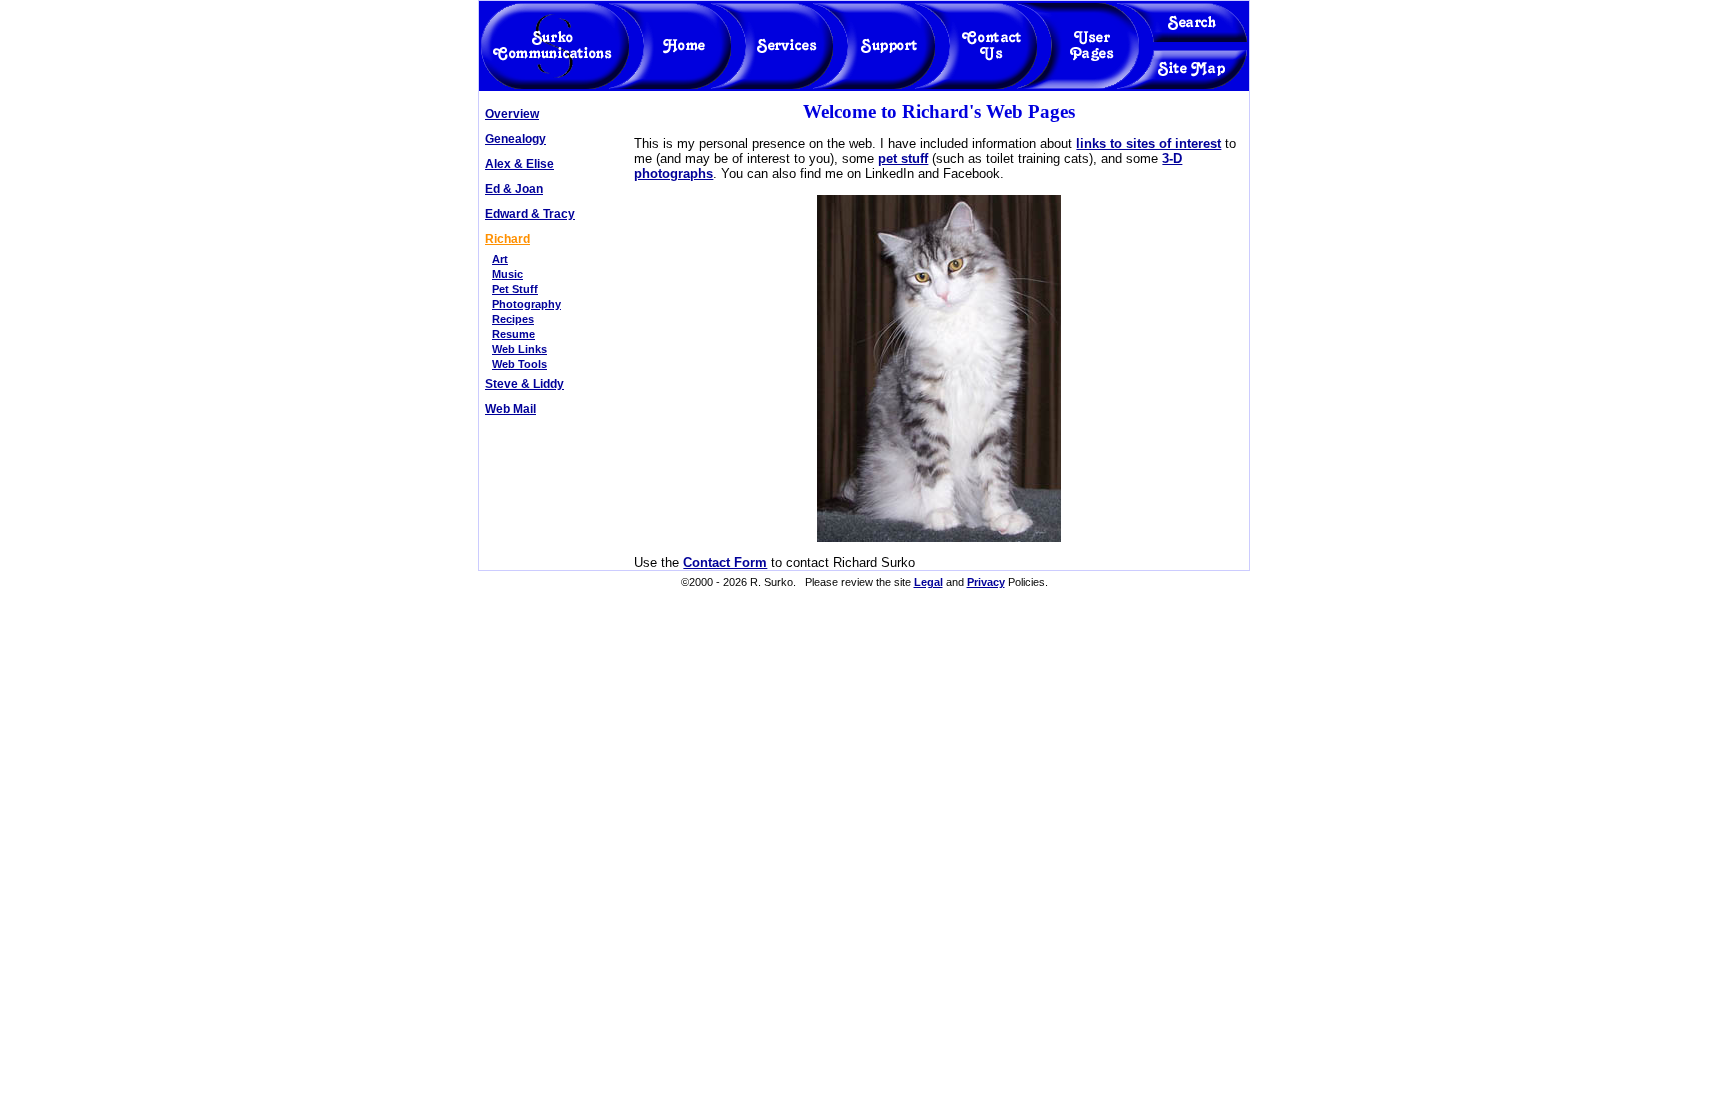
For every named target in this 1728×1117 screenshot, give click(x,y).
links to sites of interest (1148, 143)
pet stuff (903, 158)
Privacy (986, 582)
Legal (928, 582)
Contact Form (725, 562)
